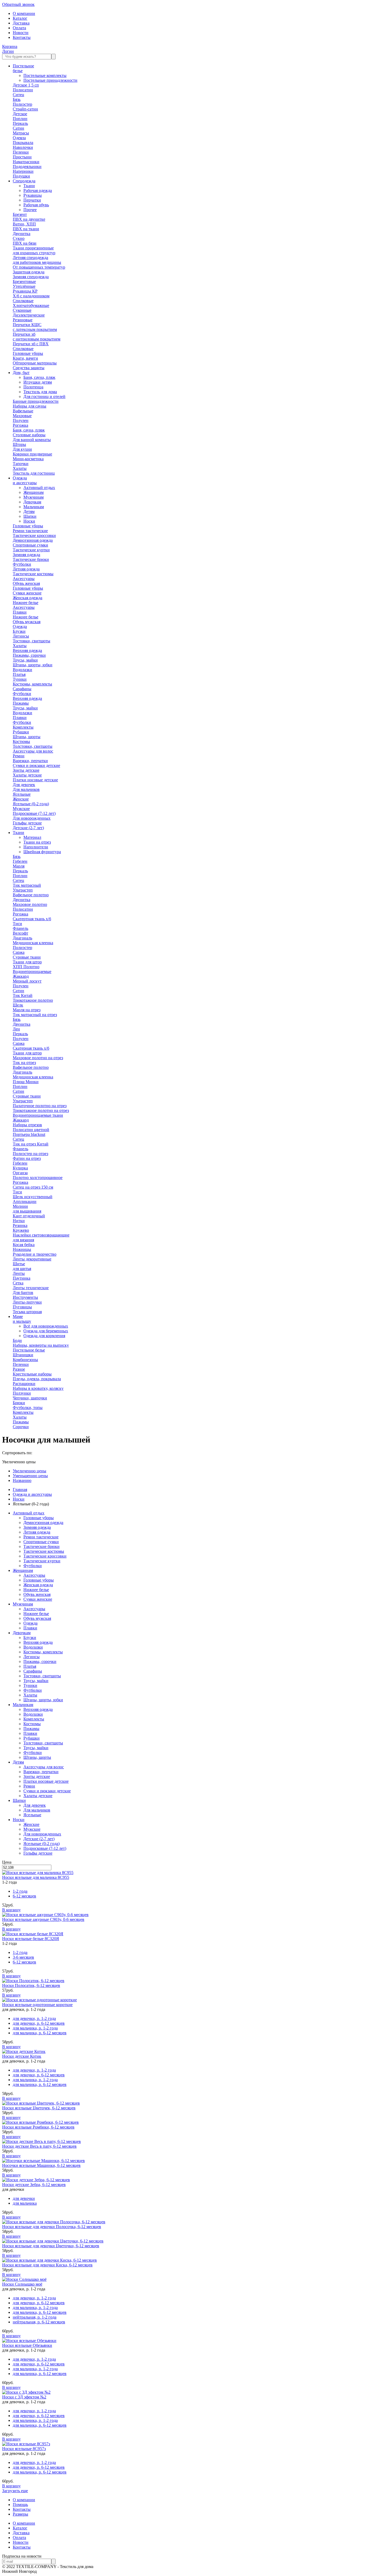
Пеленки (21, 152)
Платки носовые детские (35, 780)
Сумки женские (27, 593)
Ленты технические (31, 1288)
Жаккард (21, 976)
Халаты (20, 468)
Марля (19, 866)
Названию (22, 1480)
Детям (29, 511)
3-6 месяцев (23, 1957)
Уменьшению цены (30, 1476)
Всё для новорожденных (46, 1326)
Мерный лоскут (27, 981)
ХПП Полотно (26, 967)
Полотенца (33, 387)
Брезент (20, 214)
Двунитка (22, 234)
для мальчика (25, 2203)
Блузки (19, 631)
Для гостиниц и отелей (44, 397)
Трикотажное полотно (33, 1000)
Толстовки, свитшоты (33, 746)
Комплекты (23, 727)
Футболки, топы (28, 1408)
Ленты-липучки (27, 1302)
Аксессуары (24, 579)
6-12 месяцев (24, 1896)
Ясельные (22, 794)
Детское (20, 114)
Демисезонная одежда (33, 540)
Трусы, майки (25, 660)
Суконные (22, 310)
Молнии (20, 1206)
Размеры (20, 2514)
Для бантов (23, 1293)
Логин (8, 51)
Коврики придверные (32, 454)
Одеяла (19, 138)
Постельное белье (29, 1350)
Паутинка (22, 1278)
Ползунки (22, 1393)
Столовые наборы (29, 435)
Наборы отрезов (27, 1125)
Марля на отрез (27, 1010)
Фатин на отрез (27, 1158)
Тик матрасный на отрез (35, 1015)
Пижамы (21, 703)
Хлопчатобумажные (31, 305)
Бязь (17, 99)
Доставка (21, 23)
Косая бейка (24, 1245)
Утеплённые (24, 286)
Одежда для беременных (46, 1331)
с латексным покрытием (35, 329)
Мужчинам (34, 497)
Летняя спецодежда (30, 258)
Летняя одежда (26, 569)
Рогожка (20, 425)
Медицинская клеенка (33, 943)
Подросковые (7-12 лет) (34, 813)
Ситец (18, 95)
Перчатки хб (24, 334)
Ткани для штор (27, 962)
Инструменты (25, 1297)
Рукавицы (33, 195)
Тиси (17, 924)
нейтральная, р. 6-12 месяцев (39, 2322)
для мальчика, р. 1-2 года (35, 2028)
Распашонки (24, 1384)
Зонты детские (26, 770)
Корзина (10, 46)
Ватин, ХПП (24, 224)
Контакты (22, 37)
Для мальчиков (26, 789)
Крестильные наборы (32, 1374)
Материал (32, 837)
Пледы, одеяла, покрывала (37, 1379)
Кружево (21, 1230)
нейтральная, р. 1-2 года (35, 2317)
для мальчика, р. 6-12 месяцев (40, 2033)
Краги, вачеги (25, 358)
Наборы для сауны (30, 406)
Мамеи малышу (22, 1319)
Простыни (22, 157)
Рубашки (21, 732)
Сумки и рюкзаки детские (36, 765)
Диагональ (22, 938)
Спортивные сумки (30, 545)
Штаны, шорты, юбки (33, 665)
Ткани (29, 186)
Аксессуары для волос (33, 751)
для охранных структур (34, 253)
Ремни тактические (30, 531)
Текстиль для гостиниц (34, 473)
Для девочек (24, 785)
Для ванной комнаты (32, 440)
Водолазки (22, 670)
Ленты (19, 1273)
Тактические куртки (31, 550)
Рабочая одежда (38, 190)
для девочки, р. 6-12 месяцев (39, 2023)
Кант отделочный (29, 1216)
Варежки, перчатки (30, 761)
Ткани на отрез (37, 842)
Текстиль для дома (40, 392)
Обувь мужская (27, 622)
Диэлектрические (29, 315)
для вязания (23, 1240)
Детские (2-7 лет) (28, 828)
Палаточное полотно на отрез (40, 1106)
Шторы (19, 444)
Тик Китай (23, 995)
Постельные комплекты (45, 75)
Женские (21, 799)
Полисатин (23, 90)
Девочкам (32, 502)
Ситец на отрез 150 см (33, 1187)
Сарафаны (22, 689)
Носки (29, 521)
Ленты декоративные (32, 1259)
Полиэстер (22, 104)
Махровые (22, 416)
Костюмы (21, 741)
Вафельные (23, 411)
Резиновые (23, 320)
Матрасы (21, 133)
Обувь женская (26, 583)
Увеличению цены (30, 1471)
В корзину (11, 1910)
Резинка (20, 1225)
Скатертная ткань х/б (32, 919)
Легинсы (21, 636)
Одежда (20, 626)
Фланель (20, 928)
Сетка (18, 1283)
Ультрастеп (23, 890)
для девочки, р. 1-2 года (34, 2018)
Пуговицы (22, 1307)
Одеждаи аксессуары (25, 480)
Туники (20, 679)
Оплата (19, 28)
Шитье (19, 1264)
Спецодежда (24, 181)
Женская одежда (28, 598)
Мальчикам (34, 507)
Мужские (21, 809)
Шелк (18, 1005)
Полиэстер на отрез (30, 1154)
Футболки (22, 564)
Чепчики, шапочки (30, 1398)
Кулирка (20, 1168)
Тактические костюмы (33, 574)
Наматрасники (26, 162)
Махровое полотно (30, 904)
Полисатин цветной (31, 1130)
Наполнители (36, 847)
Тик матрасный (27, 885)
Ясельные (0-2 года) (31, 804)
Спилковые (23, 301)
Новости (21, 33)
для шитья (22, 1269)
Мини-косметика (28, 459)
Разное (19, 1369)
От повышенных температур (39, 267)
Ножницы (22, 1249)
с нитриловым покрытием (37, 339)
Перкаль (20, 123)
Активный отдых (39, 488)
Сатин (18, 128)
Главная (20, 1490)
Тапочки (21, 464)
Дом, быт (21, 373)
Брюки (19, 1403)
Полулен (21, 420)
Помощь (20, 2505)
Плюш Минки (26, 1082)
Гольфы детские (27, 823)
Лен (16, 1029)
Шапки (30, 516)
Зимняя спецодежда (31, 277)
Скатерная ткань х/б (31, 1048)
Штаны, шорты (27, 737)
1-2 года (20, 1891)
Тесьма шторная (27, 1312)
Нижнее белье (26, 603)
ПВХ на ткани (26, 229)
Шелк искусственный (33, 1197)
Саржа (19, 952)
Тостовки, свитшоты (32, 641)
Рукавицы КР (25, 291)
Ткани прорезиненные (33, 248)
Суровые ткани (27, 957)
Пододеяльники (27, 167)
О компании (24, 13)
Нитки (19, 1221)
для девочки (24, 2198)
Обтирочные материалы (35, 363)
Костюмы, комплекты (32, 684)
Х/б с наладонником (31, 296)
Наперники (23, 171)
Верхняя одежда (27, 650)
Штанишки (23, 1355)
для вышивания (27, 1211)
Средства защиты (29, 368)
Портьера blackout (29, 1134)
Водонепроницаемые (32, 971)
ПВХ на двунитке (29, 219)
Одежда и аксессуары (32, 1494)
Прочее (30, 210)
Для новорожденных (32, 818)
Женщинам (34, 492)
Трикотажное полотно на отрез (41, 1110)
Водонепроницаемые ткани (38, 1115)
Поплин (20, 119)
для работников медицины (37, 262)
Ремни (19, 756)
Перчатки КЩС (27, 325)
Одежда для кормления (44, 1336)
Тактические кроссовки (34, 535)
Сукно (19, 238)
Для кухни (22, 449)
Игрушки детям (38, 382)
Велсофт (20, 933)
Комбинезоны (25, 1360)
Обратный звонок (18, 4)
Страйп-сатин (25, 109)
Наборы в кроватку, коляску (38, 1388)
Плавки (20, 612)
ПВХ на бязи (25, 243)
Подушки (21, 176)
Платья (19, 674)
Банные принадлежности (36, 401)
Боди (17, 1340)
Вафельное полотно (31, 895)
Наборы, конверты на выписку (41, 1345)
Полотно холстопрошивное (38, 1178)
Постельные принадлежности (50, 80)
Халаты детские (27, 775)
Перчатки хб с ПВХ (31, 344)
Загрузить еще (15, 2491)
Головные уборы (28, 353)
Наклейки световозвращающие (41, 1235)
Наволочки (23, 147)
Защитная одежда (29, 272)
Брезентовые (24, 282)
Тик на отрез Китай (31, 1144)
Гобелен (20, 861)
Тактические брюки (31, 559)
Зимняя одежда (26, 555)
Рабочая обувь (36, 205)
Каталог (20, 18)
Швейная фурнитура (42, 852)
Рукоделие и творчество (35, 1254)
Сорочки (21, 1427)
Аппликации (25, 1201)
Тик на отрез (24, 1063)
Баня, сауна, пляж (39, 377)
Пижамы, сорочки (29, 655)
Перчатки (32, 200)
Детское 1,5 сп (26, 85)
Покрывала (23, 143)
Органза (20, 1173)
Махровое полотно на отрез (38, 1058)
